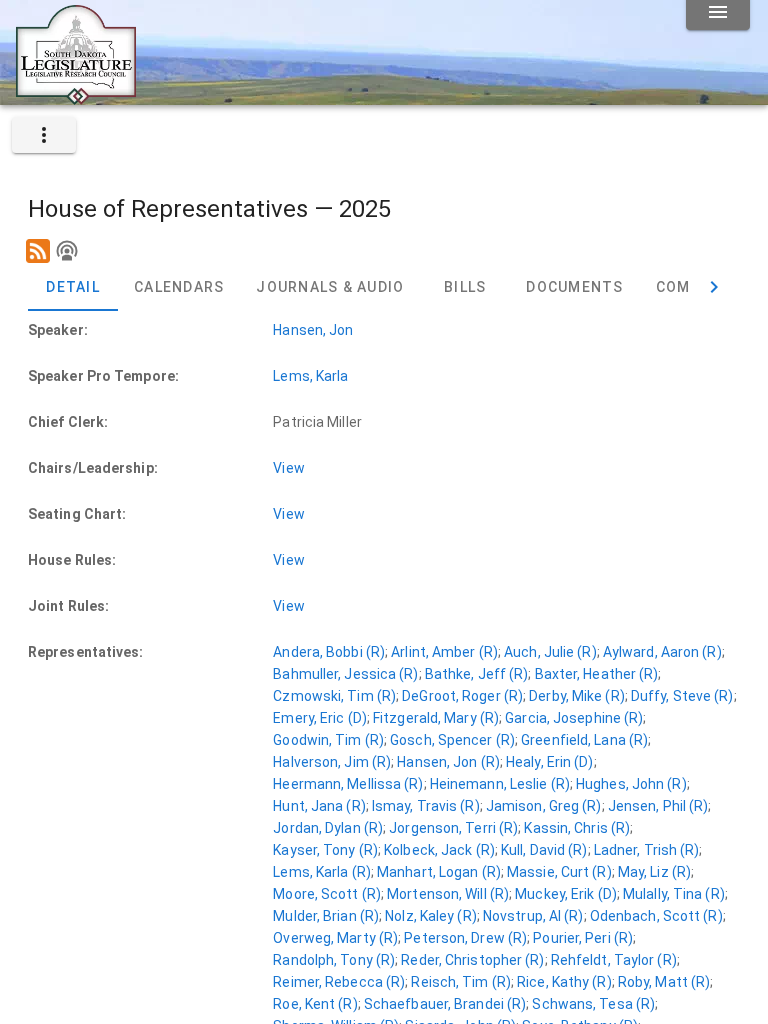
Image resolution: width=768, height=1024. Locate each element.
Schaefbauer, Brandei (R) (445, 1004)
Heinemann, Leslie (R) (500, 784)
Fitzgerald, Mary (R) (436, 718)
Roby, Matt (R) (664, 982)
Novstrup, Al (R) (533, 916)
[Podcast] (67, 251)
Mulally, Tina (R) (674, 894)
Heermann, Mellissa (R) (348, 784)
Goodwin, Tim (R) (328, 740)
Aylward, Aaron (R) (662, 652)
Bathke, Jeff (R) (477, 674)
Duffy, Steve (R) (682, 696)
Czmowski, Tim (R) (334, 696)
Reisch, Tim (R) (461, 982)
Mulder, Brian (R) (326, 916)
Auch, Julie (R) (550, 652)
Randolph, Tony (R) (334, 960)
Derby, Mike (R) (577, 696)
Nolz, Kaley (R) (431, 916)
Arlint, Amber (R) (444, 652)
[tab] (73, 287)
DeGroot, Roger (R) (462, 696)
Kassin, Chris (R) (577, 828)
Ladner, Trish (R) (647, 850)
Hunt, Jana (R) (319, 806)
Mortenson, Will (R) (448, 894)
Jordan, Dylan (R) (328, 828)
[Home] (76, 97)
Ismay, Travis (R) (426, 806)
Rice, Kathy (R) (564, 982)
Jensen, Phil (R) (658, 806)
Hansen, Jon (313, 330)
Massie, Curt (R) (559, 872)
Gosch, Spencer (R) (452, 740)
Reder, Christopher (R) (472, 960)
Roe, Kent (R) (315, 1004)
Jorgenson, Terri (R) (453, 828)
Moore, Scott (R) (327, 894)
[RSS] (38, 251)
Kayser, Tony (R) (325, 850)
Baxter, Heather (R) (597, 674)
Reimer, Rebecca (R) (339, 982)
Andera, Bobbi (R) (329, 652)
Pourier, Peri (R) (583, 938)
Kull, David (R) (544, 850)
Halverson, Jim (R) (332, 762)
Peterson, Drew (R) (465, 938)
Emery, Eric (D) (320, 718)
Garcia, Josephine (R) (574, 718)
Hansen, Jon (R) (448, 762)
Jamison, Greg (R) (544, 806)
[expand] (44, 135)
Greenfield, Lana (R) (584, 740)
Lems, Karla (310, 376)
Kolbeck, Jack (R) (439, 850)
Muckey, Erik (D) (566, 894)
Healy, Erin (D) (550, 762)
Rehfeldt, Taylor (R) (614, 960)
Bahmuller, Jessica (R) (345, 674)
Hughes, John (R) (631, 784)
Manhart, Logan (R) (439, 872)
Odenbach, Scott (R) (656, 916)
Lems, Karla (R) (322, 872)
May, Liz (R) (654, 872)
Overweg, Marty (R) (335, 938)
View (288, 468)
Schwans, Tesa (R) (593, 1004)
